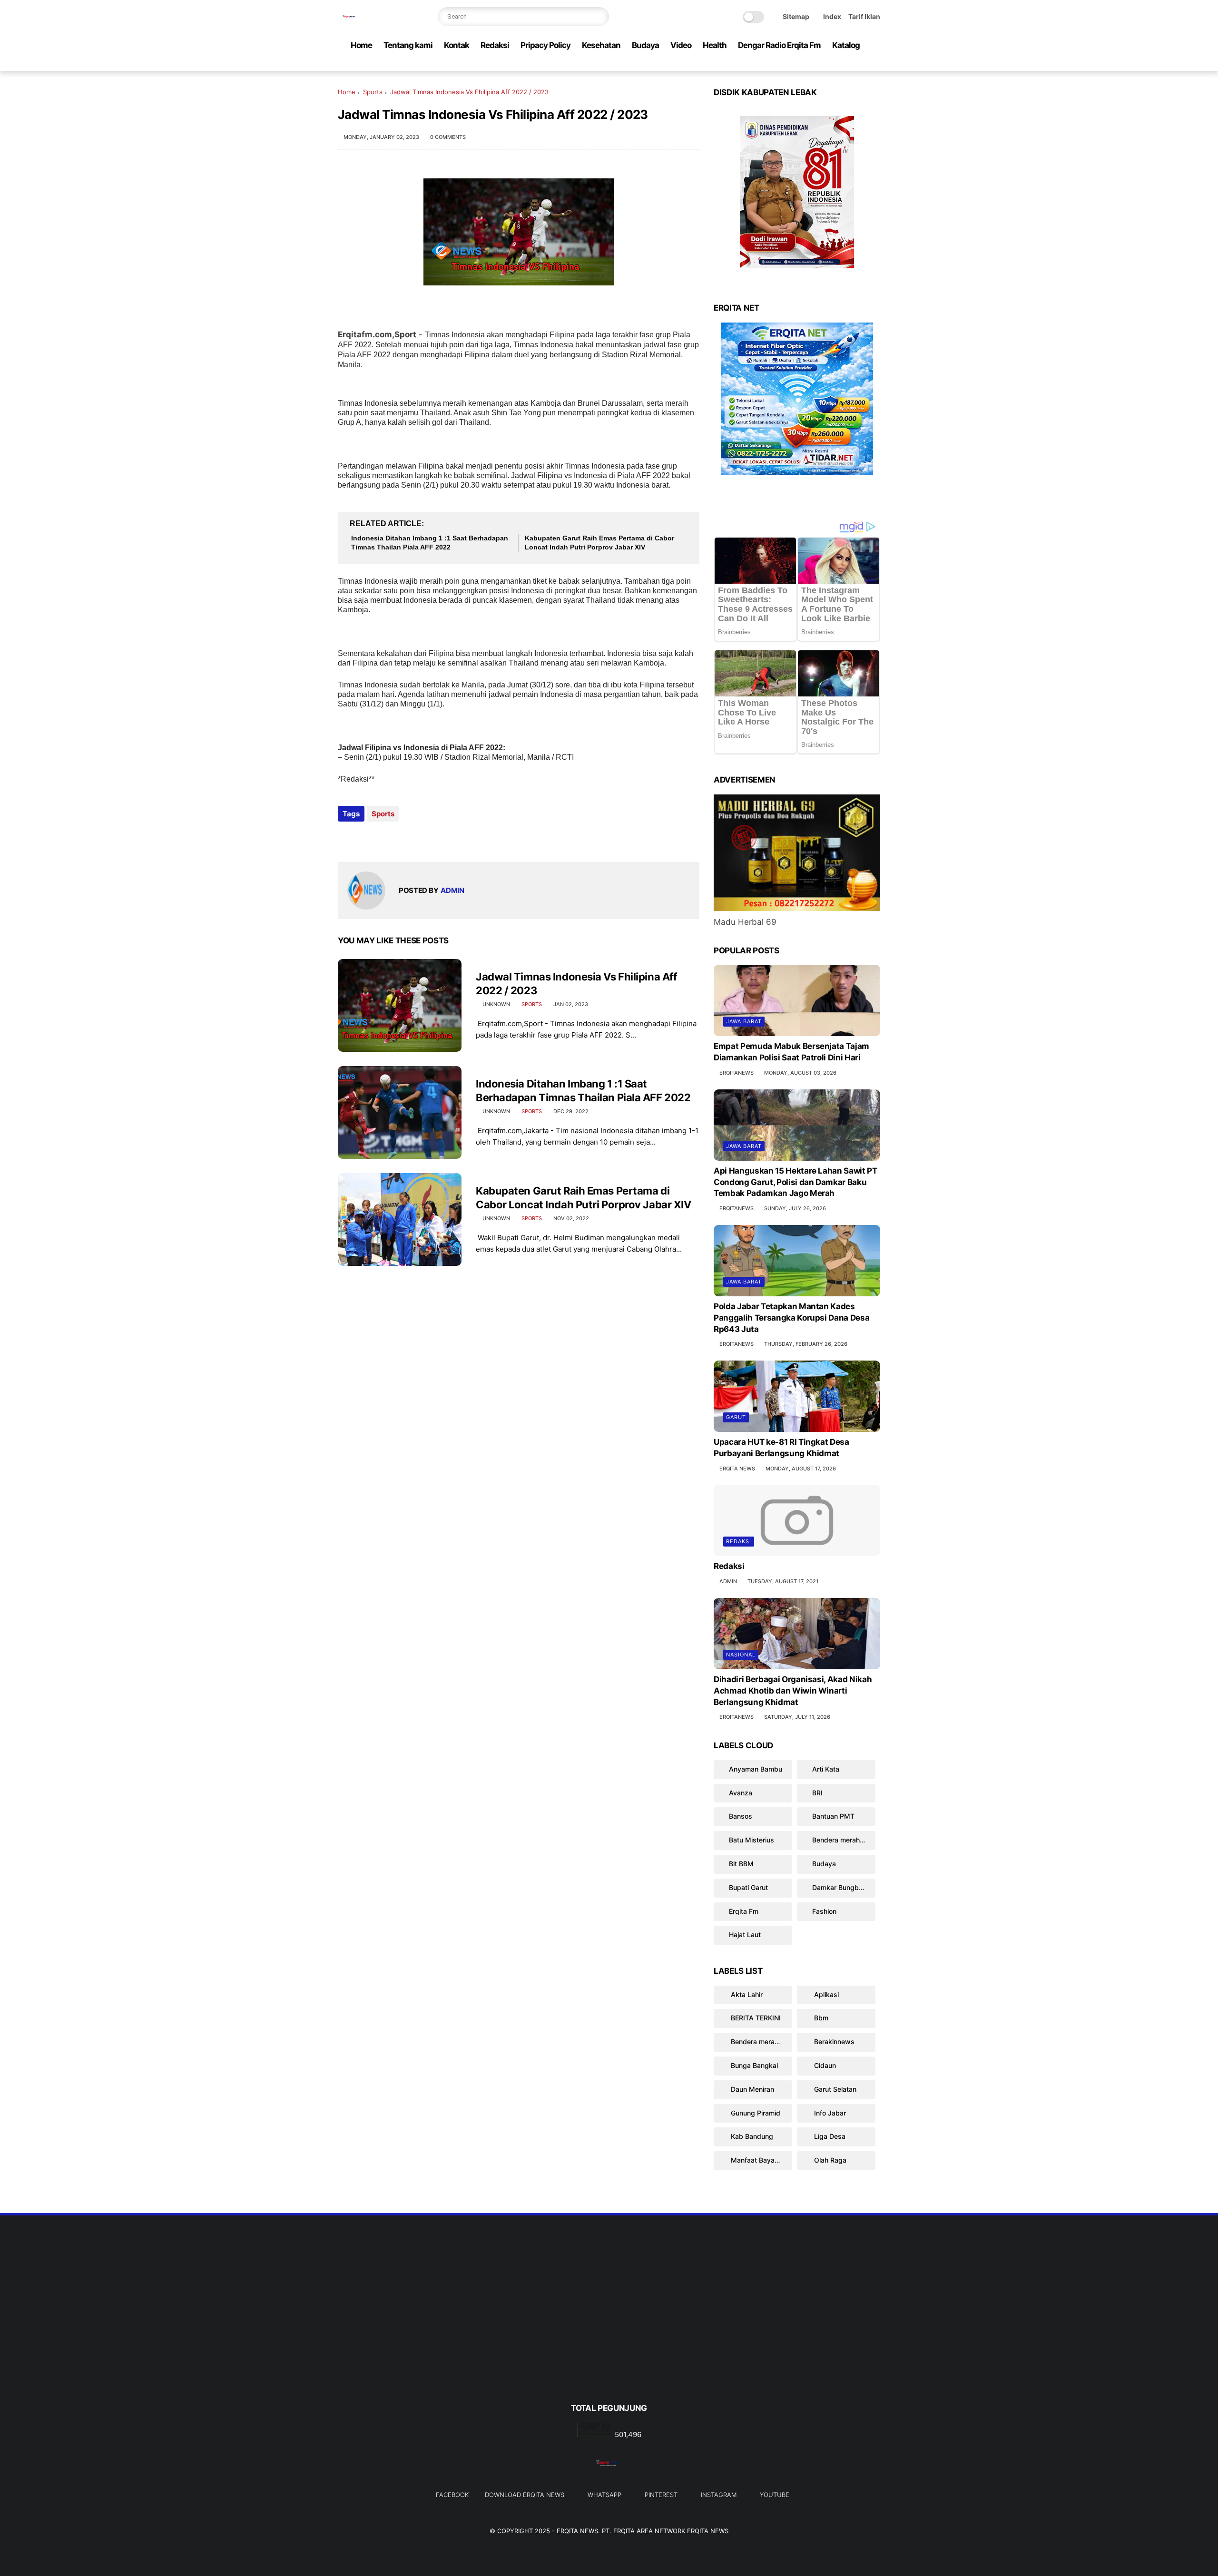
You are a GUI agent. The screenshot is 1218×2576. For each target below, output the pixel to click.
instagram (719, 2495)
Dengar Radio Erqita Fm (779, 45)
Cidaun (824, 2065)
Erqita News (577, 2531)
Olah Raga (829, 2160)
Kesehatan (601, 45)
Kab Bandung (751, 2136)
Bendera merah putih (844, 1840)
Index (832, 16)
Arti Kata (826, 1769)
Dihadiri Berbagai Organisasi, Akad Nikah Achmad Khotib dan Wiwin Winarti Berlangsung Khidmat (793, 1691)
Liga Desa (829, 2136)
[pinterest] (845, 64)
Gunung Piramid (755, 2113)
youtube (775, 2495)
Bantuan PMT (833, 1816)
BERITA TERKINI (755, 2018)
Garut (736, 1417)
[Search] (599, 17)
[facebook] (799, 64)
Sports (373, 92)
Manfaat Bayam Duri (761, 2160)
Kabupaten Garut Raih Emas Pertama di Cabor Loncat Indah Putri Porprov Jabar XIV (599, 543)
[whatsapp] (829, 64)
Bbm (820, 2018)
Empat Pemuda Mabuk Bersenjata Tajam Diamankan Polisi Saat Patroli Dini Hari (791, 1052)
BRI (817, 1793)
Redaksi (495, 45)
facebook (452, 2495)
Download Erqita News (525, 2495)
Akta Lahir (746, 1994)
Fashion (824, 1911)
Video (681, 45)
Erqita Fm (744, 1911)
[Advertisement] (609, 2325)
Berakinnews (833, 2042)
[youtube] (875, 64)
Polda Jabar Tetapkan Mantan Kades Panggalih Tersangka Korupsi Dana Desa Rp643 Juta (791, 1318)
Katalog (846, 45)
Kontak (457, 45)
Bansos (741, 1816)
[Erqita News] (350, 22)
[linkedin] (422, 839)
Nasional (741, 1655)
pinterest (661, 2495)
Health (715, 45)
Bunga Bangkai (753, 2065)
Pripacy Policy (545, 45)
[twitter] (814, 64)
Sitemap (796, 16)
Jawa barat (744, 1021)
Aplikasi (825, 1994)
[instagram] (860, 64)
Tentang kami (408, 45)
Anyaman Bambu (756, 1769)
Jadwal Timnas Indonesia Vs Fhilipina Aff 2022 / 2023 (576, 984)
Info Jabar (829, 2113)
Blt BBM (741, 1864)
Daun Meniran (751, 2089)
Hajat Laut (745, 1934)
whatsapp (604, 2495)
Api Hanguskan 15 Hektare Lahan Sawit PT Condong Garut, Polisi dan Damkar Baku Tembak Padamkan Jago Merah (796, 1182)
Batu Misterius (751, 1840)
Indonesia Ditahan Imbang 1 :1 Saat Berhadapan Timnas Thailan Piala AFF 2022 (430, 543)
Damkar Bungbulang (844, 1887)
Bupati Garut (748, 1887)
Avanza (741, 1793)
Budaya (645, 45)
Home (361, 45)
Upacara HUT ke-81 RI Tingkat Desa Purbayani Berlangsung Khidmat (781, 1448)
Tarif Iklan (864, 16)
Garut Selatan (834, 2089)
